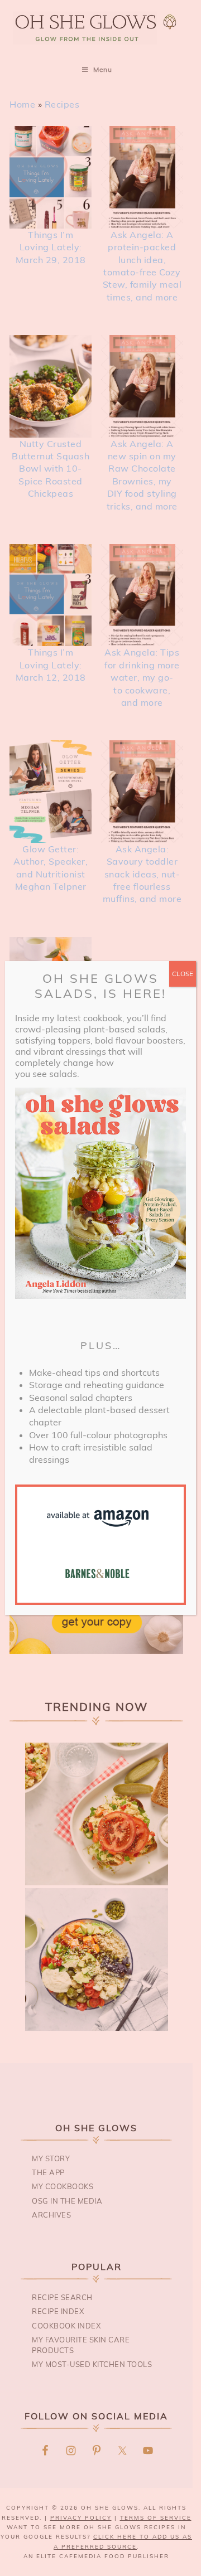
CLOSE (183, 974)
